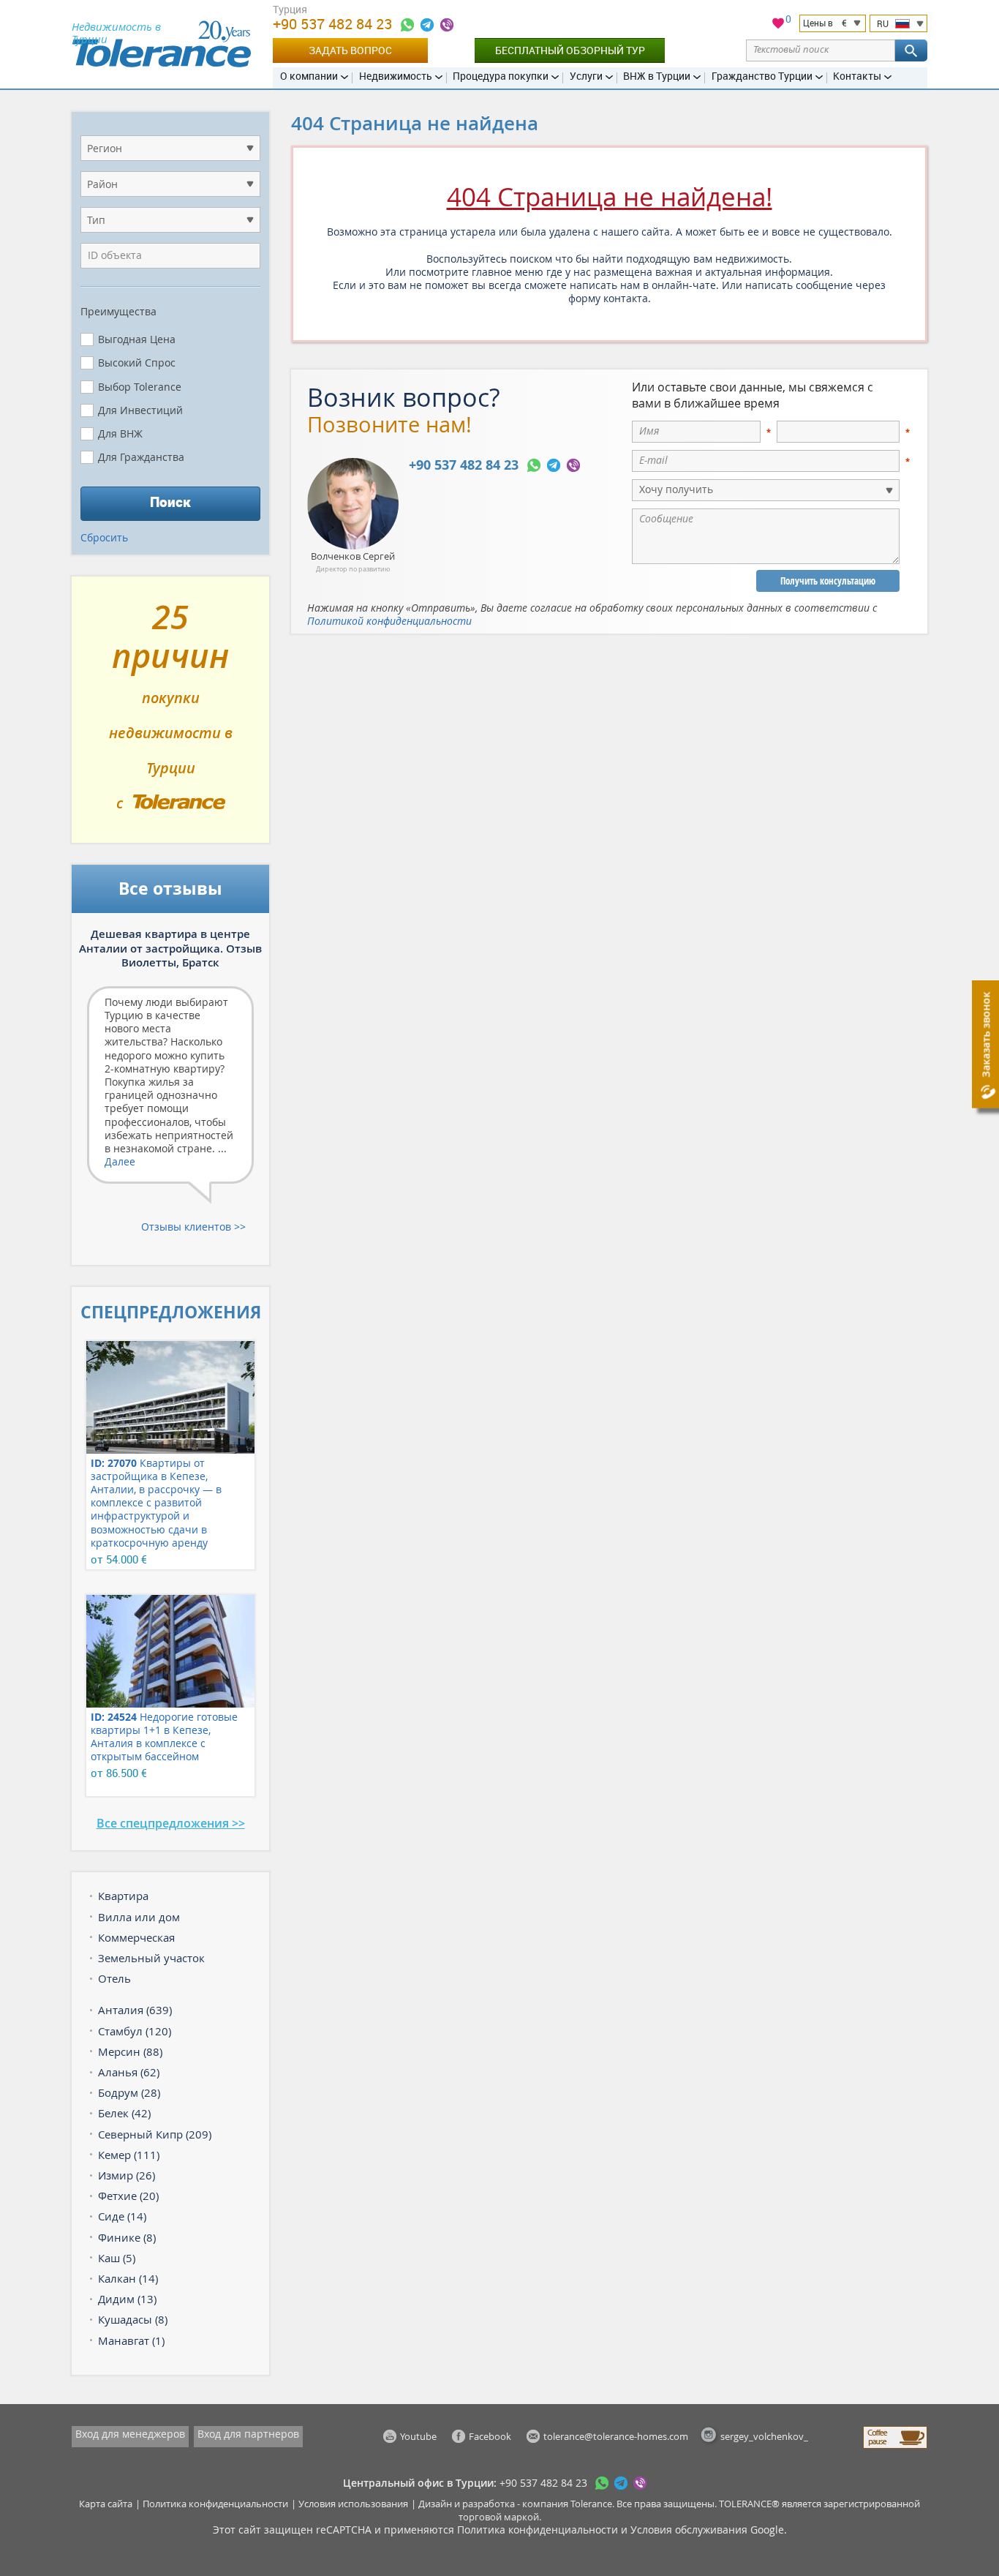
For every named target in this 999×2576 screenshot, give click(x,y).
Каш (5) (117, 2258)
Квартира (123, 1896)
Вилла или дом (139, 1917)
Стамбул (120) (135, 2031)
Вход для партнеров (248, 2434)
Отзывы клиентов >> (193, 1227)
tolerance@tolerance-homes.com (616, 2436)
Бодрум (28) (129, 2092)
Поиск (170, 502)
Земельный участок (151, 1958)
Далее (120, 1161)
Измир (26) (127, 2175)
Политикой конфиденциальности (389, 621)
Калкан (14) (128, 2278)
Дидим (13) (127, 2299)
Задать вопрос (350, 50)
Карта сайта (106, 2504)
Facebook (490, 2436)
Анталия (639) (135, 2010)
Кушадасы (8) (133, 2319)
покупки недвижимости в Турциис (171, 716)
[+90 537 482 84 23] (407, 25)
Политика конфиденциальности (215, 2504)
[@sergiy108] (427, 25)
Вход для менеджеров (130, 2434)
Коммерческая (136, 1937)
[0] (778, 25)
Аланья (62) (129, 2072)
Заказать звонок (985, 1035)
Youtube (418, 2436)
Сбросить (104, 537)
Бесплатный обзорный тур (570, 50)
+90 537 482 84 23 (334, 24)
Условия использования (353, 2504)
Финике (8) (127, 2237)
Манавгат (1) (131, 2340)
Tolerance (591, 2504)
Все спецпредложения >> (171, 1823)
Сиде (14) (122, 2216)
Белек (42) (124, 2113)
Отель (114, 1978)
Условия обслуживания (689, 2530)
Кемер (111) (129, 2155)
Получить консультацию (828, 581)
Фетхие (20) (128, 2196)
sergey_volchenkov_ (764, 2436)
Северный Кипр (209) (155, 2134)
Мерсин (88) (130, 2051)
